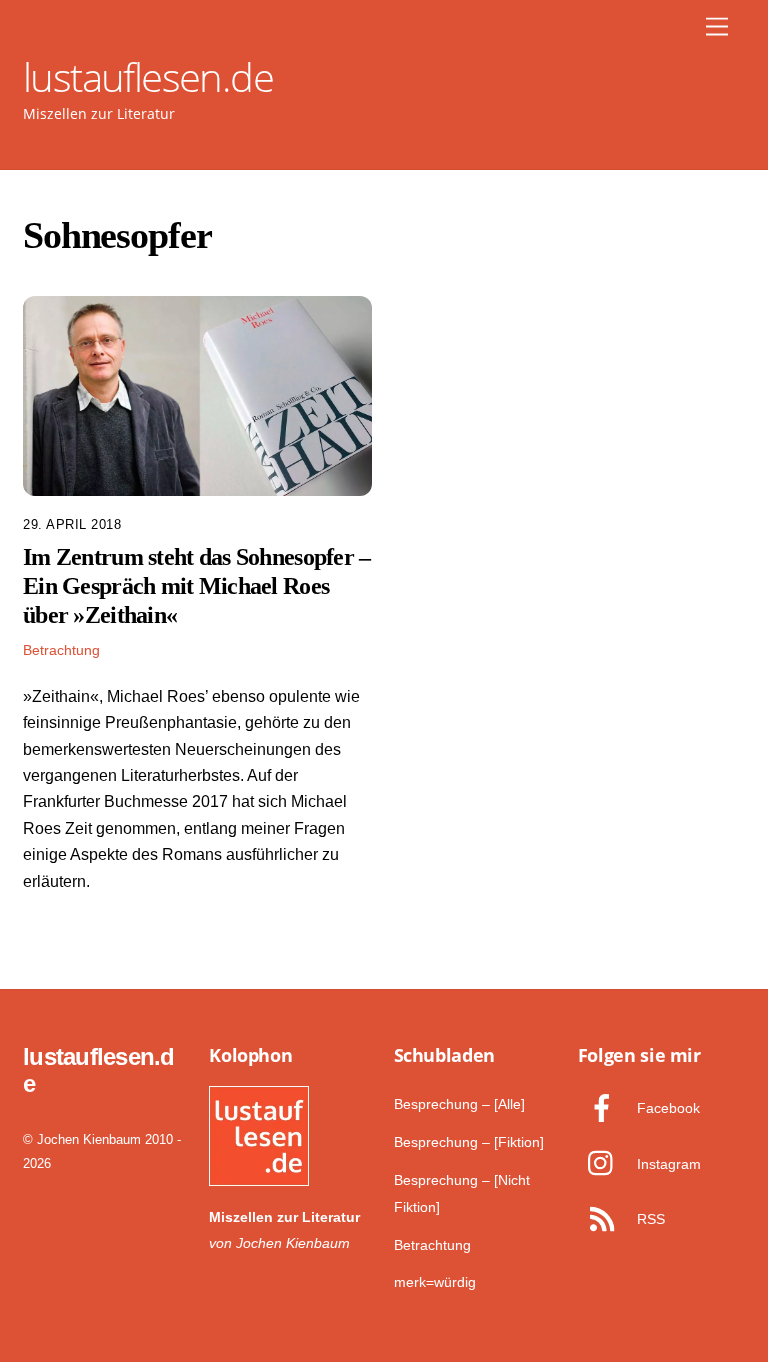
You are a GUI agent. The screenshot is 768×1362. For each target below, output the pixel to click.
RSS (649, 1219)
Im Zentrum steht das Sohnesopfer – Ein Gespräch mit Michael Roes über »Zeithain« (197, 586)
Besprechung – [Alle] (459, 1104)
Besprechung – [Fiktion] (469, 1142)
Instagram (667, 1164)
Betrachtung (61, 650)
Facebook (666, 1108)
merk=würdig (435, 1282)
